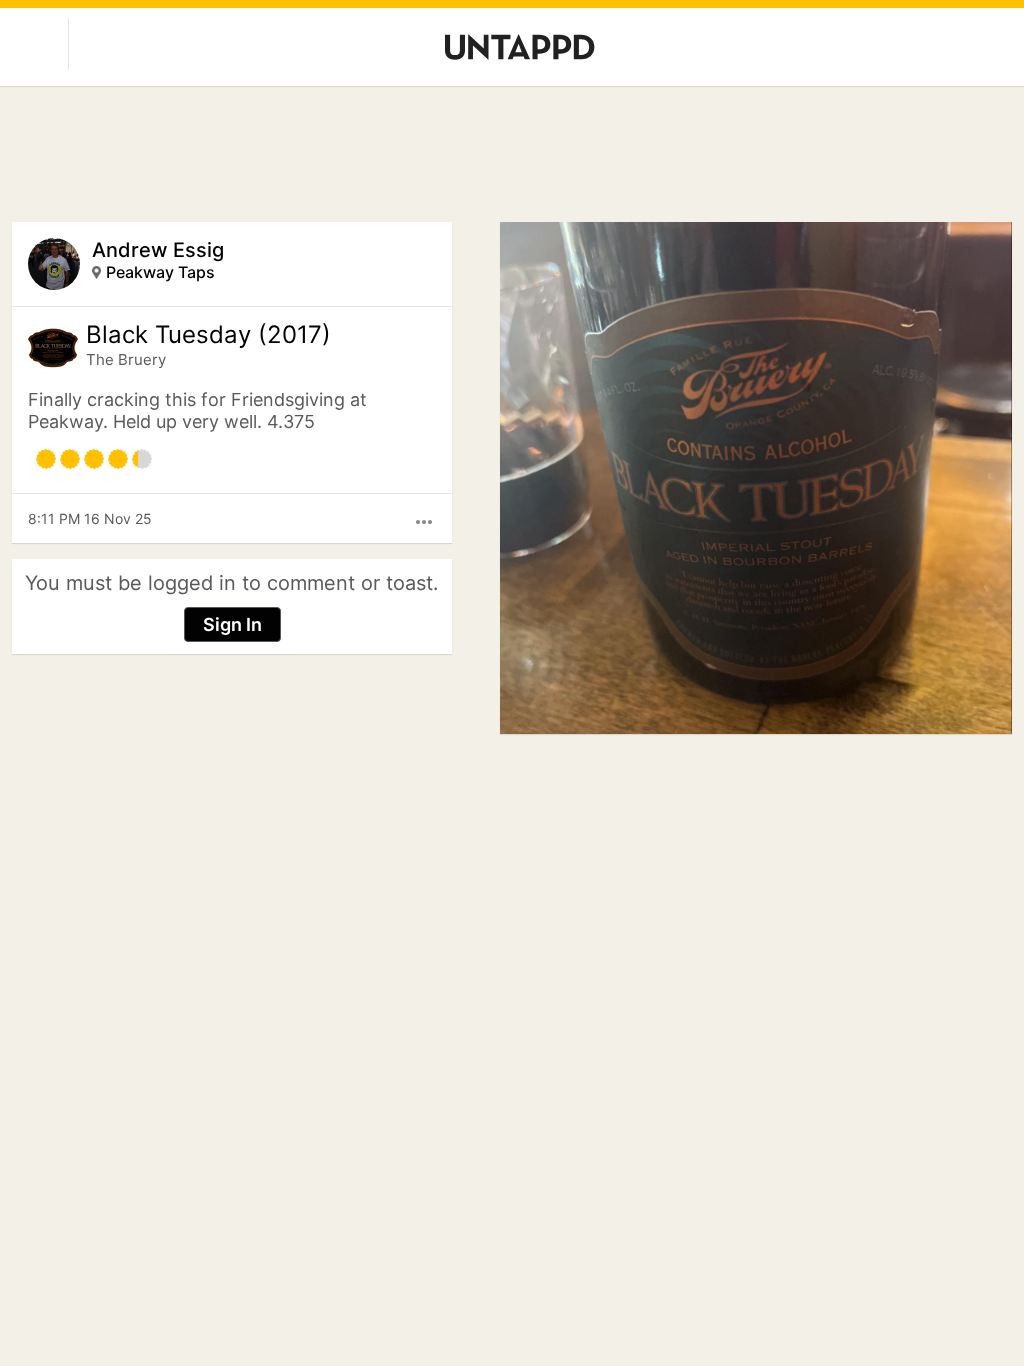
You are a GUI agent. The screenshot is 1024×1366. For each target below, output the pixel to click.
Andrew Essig (158, 250)
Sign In (232, 624)
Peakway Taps (160, 272)
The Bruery (126, 359)
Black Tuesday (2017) (208, 335)
